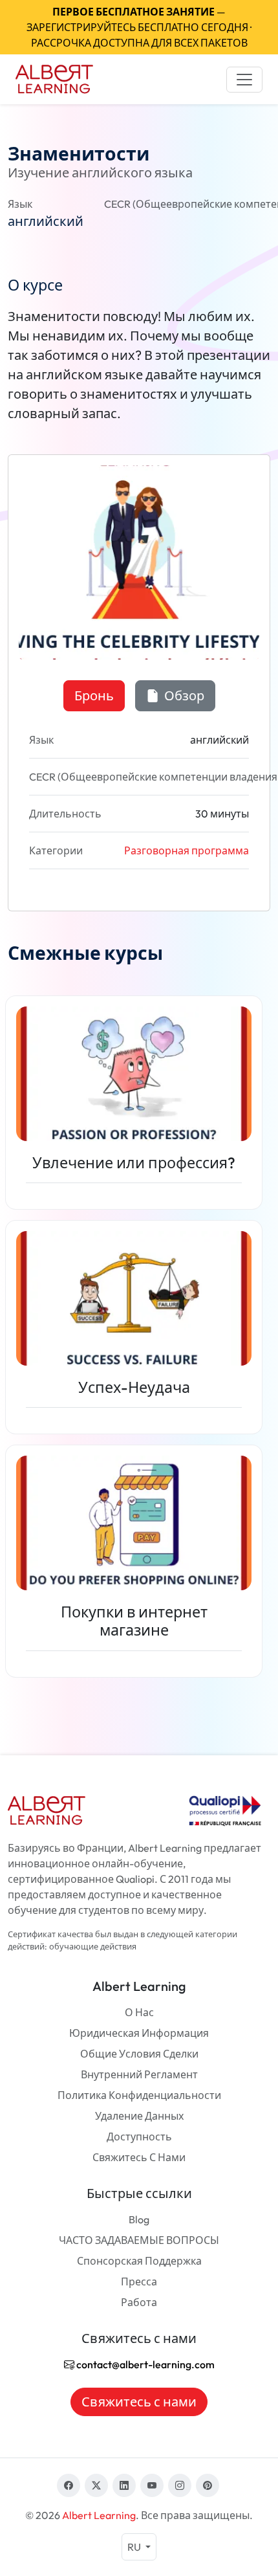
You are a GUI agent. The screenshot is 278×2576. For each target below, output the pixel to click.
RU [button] (135, 2547)
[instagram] (180, 2485)
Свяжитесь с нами (139, 2157)
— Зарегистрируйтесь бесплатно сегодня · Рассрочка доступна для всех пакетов (139, 27)
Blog (139, 2219)
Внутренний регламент (139, 2074)
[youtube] (152, 2485)
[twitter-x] (96, 2485)
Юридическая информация (139, 2033)
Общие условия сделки (139, 2054)
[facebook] (69, 2485)
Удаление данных (139, 2116)
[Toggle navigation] (244, 80)
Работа (139, 2302)
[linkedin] (124, 2485)
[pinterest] (208, 2485)
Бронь (94, 695)
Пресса (139, 2282)
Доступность (139, 2137)
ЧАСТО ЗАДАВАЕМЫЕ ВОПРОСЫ (139, 2240)
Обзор (183, 695)
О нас (139, 2012)
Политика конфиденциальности (139, 2095)
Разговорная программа (187, 850)
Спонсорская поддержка (139, 2261)
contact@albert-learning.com (144, 2364)
